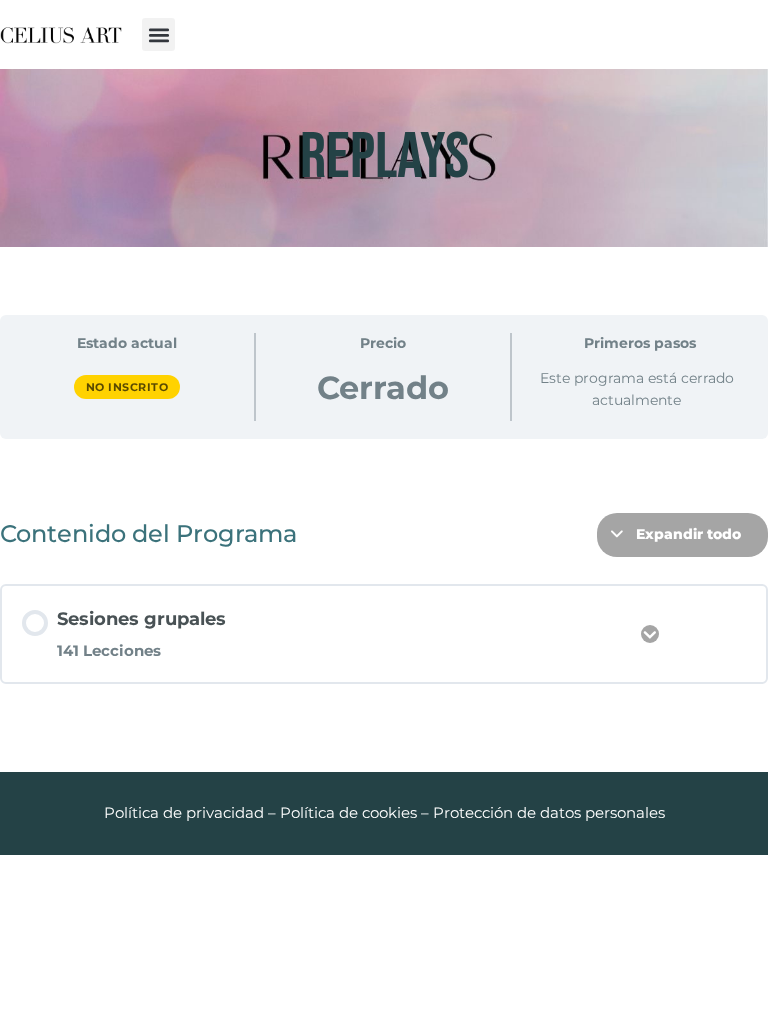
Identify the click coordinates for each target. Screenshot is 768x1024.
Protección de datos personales (549, 812)
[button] (158, 34)
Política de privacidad (184, 812)
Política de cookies (348, 812)
